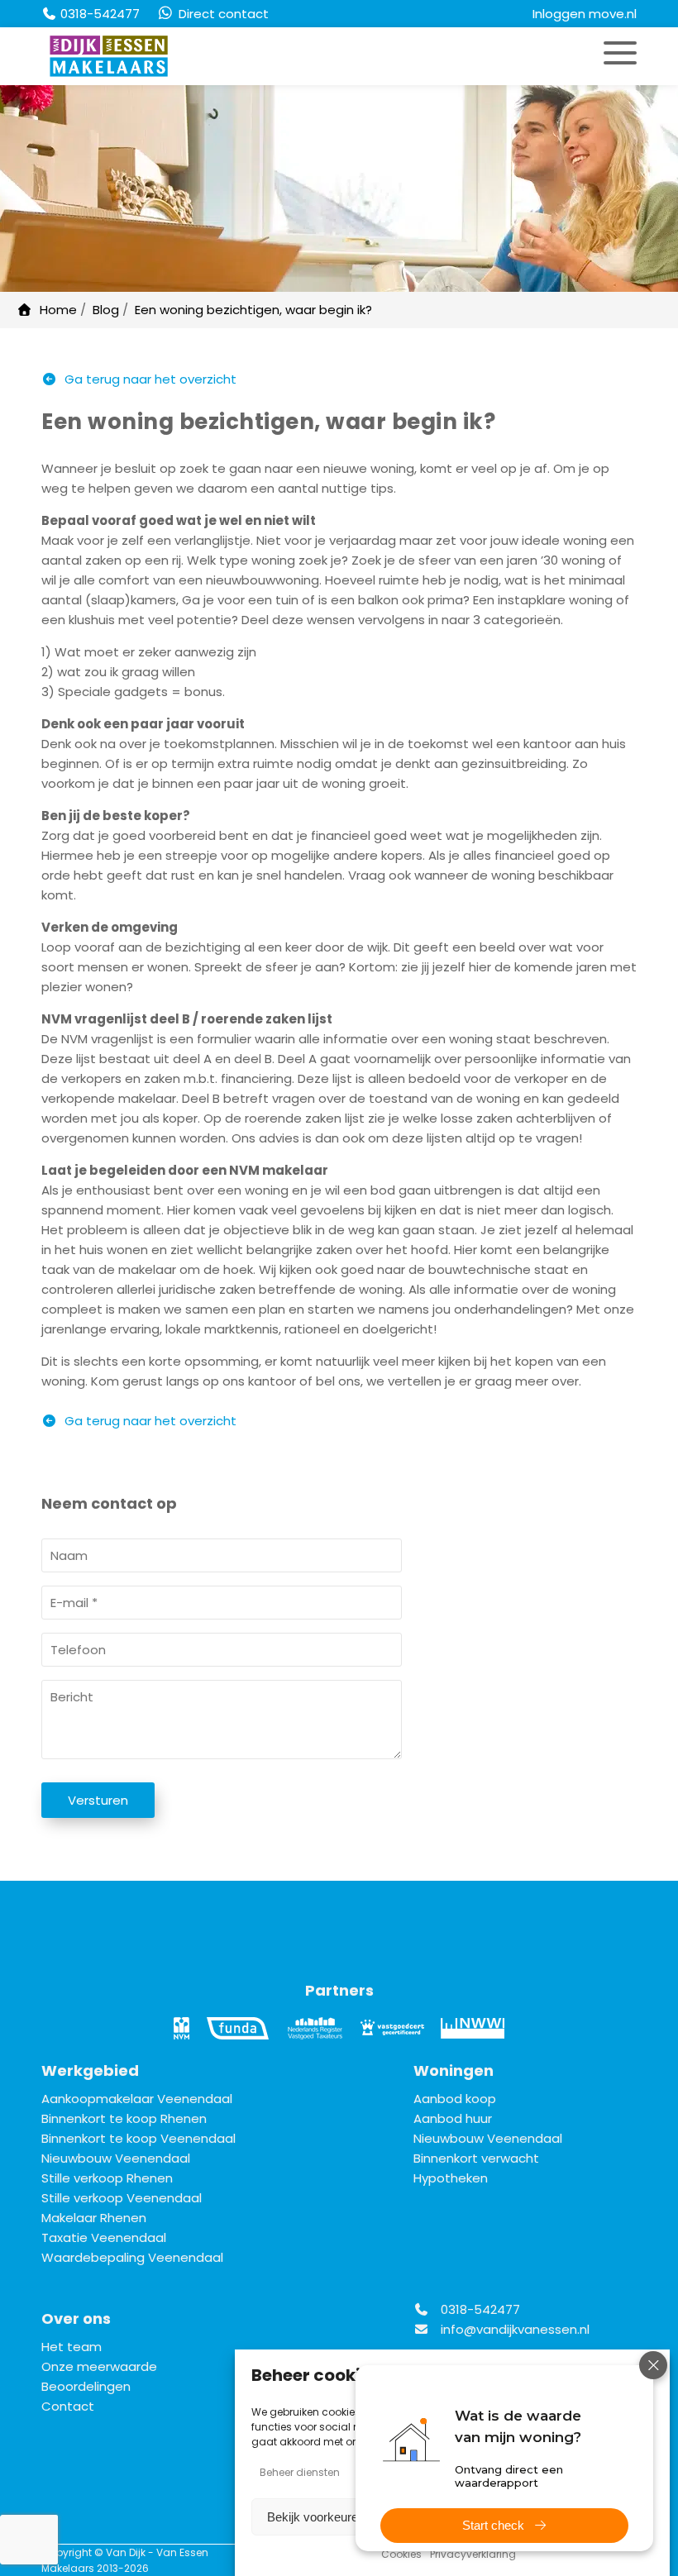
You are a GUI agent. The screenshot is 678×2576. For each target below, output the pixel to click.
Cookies (401, 2554)
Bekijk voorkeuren (316, 2517)
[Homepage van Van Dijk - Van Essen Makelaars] (132, 56)
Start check (493, 2525)
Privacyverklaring (473, 2554)
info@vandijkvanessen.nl (515, 2329)
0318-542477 (479, 2309)
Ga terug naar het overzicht (149, 379)
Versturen (98, 1800)
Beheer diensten (300, 2472)
